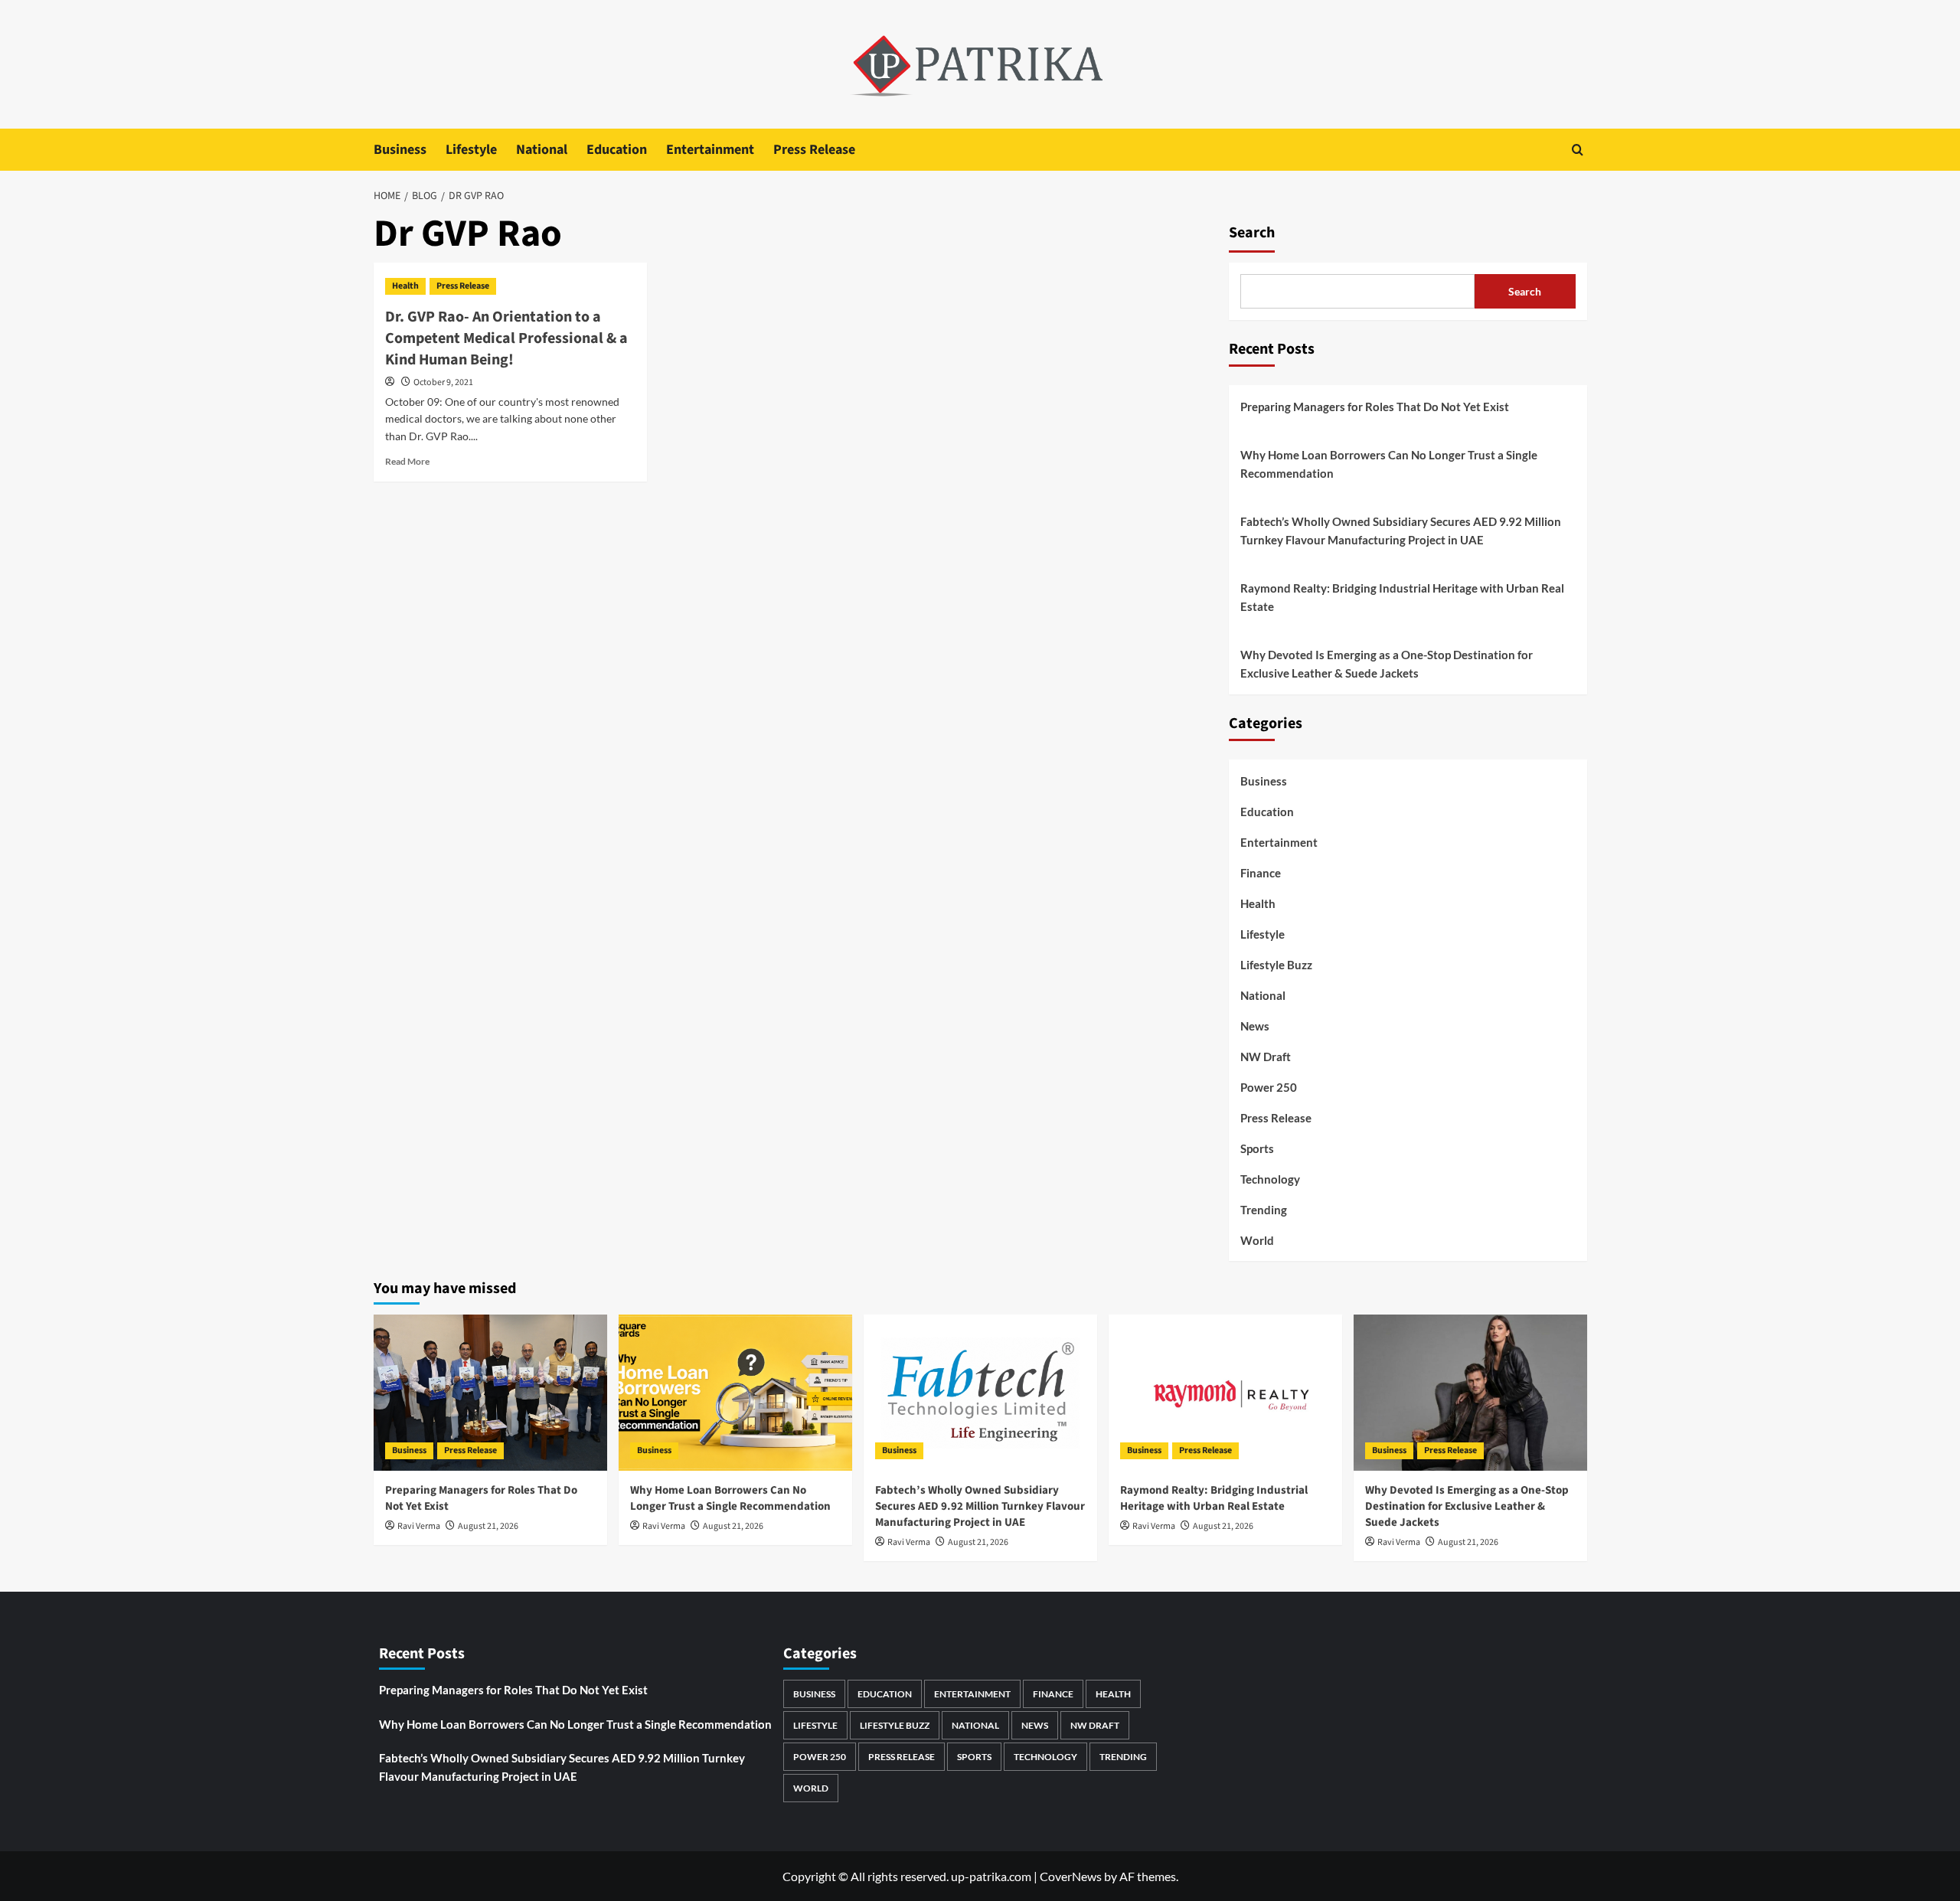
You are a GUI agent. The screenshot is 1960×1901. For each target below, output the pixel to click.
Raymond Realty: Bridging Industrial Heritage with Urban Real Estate (1402, 597)
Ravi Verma (419, 1526)
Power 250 (1269, 1087)
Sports (1257, 1148)
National (542, 150)
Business (400, 150)
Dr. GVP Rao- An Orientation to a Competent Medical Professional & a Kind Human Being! (506, 338)
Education (617, 150)
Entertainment (710, 150)
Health (405, 286)
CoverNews (1071, 1876)
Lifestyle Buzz (1276, 965)
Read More (407, 461)
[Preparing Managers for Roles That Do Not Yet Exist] (490, 1392)
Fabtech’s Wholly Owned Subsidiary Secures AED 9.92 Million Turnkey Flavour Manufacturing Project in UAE (1401, 531)
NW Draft (1266, 1057)
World (1257, 1240)
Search (1252, 233)
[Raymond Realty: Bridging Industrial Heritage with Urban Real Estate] (1225, 1392)
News (1255, 1026)
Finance (1261, 873)
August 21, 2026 (488, 1526)
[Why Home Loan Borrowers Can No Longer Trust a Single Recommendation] (735, 1392)
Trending (1264, 1210)
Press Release (814, 150)
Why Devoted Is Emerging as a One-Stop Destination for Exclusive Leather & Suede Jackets (1387, 664)
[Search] (1578, 150)
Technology (1270, 1179)
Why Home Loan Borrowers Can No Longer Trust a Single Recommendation (1389, 464)
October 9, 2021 (443, 382)
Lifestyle (471, 150)
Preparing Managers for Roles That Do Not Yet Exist (1375, 407)
